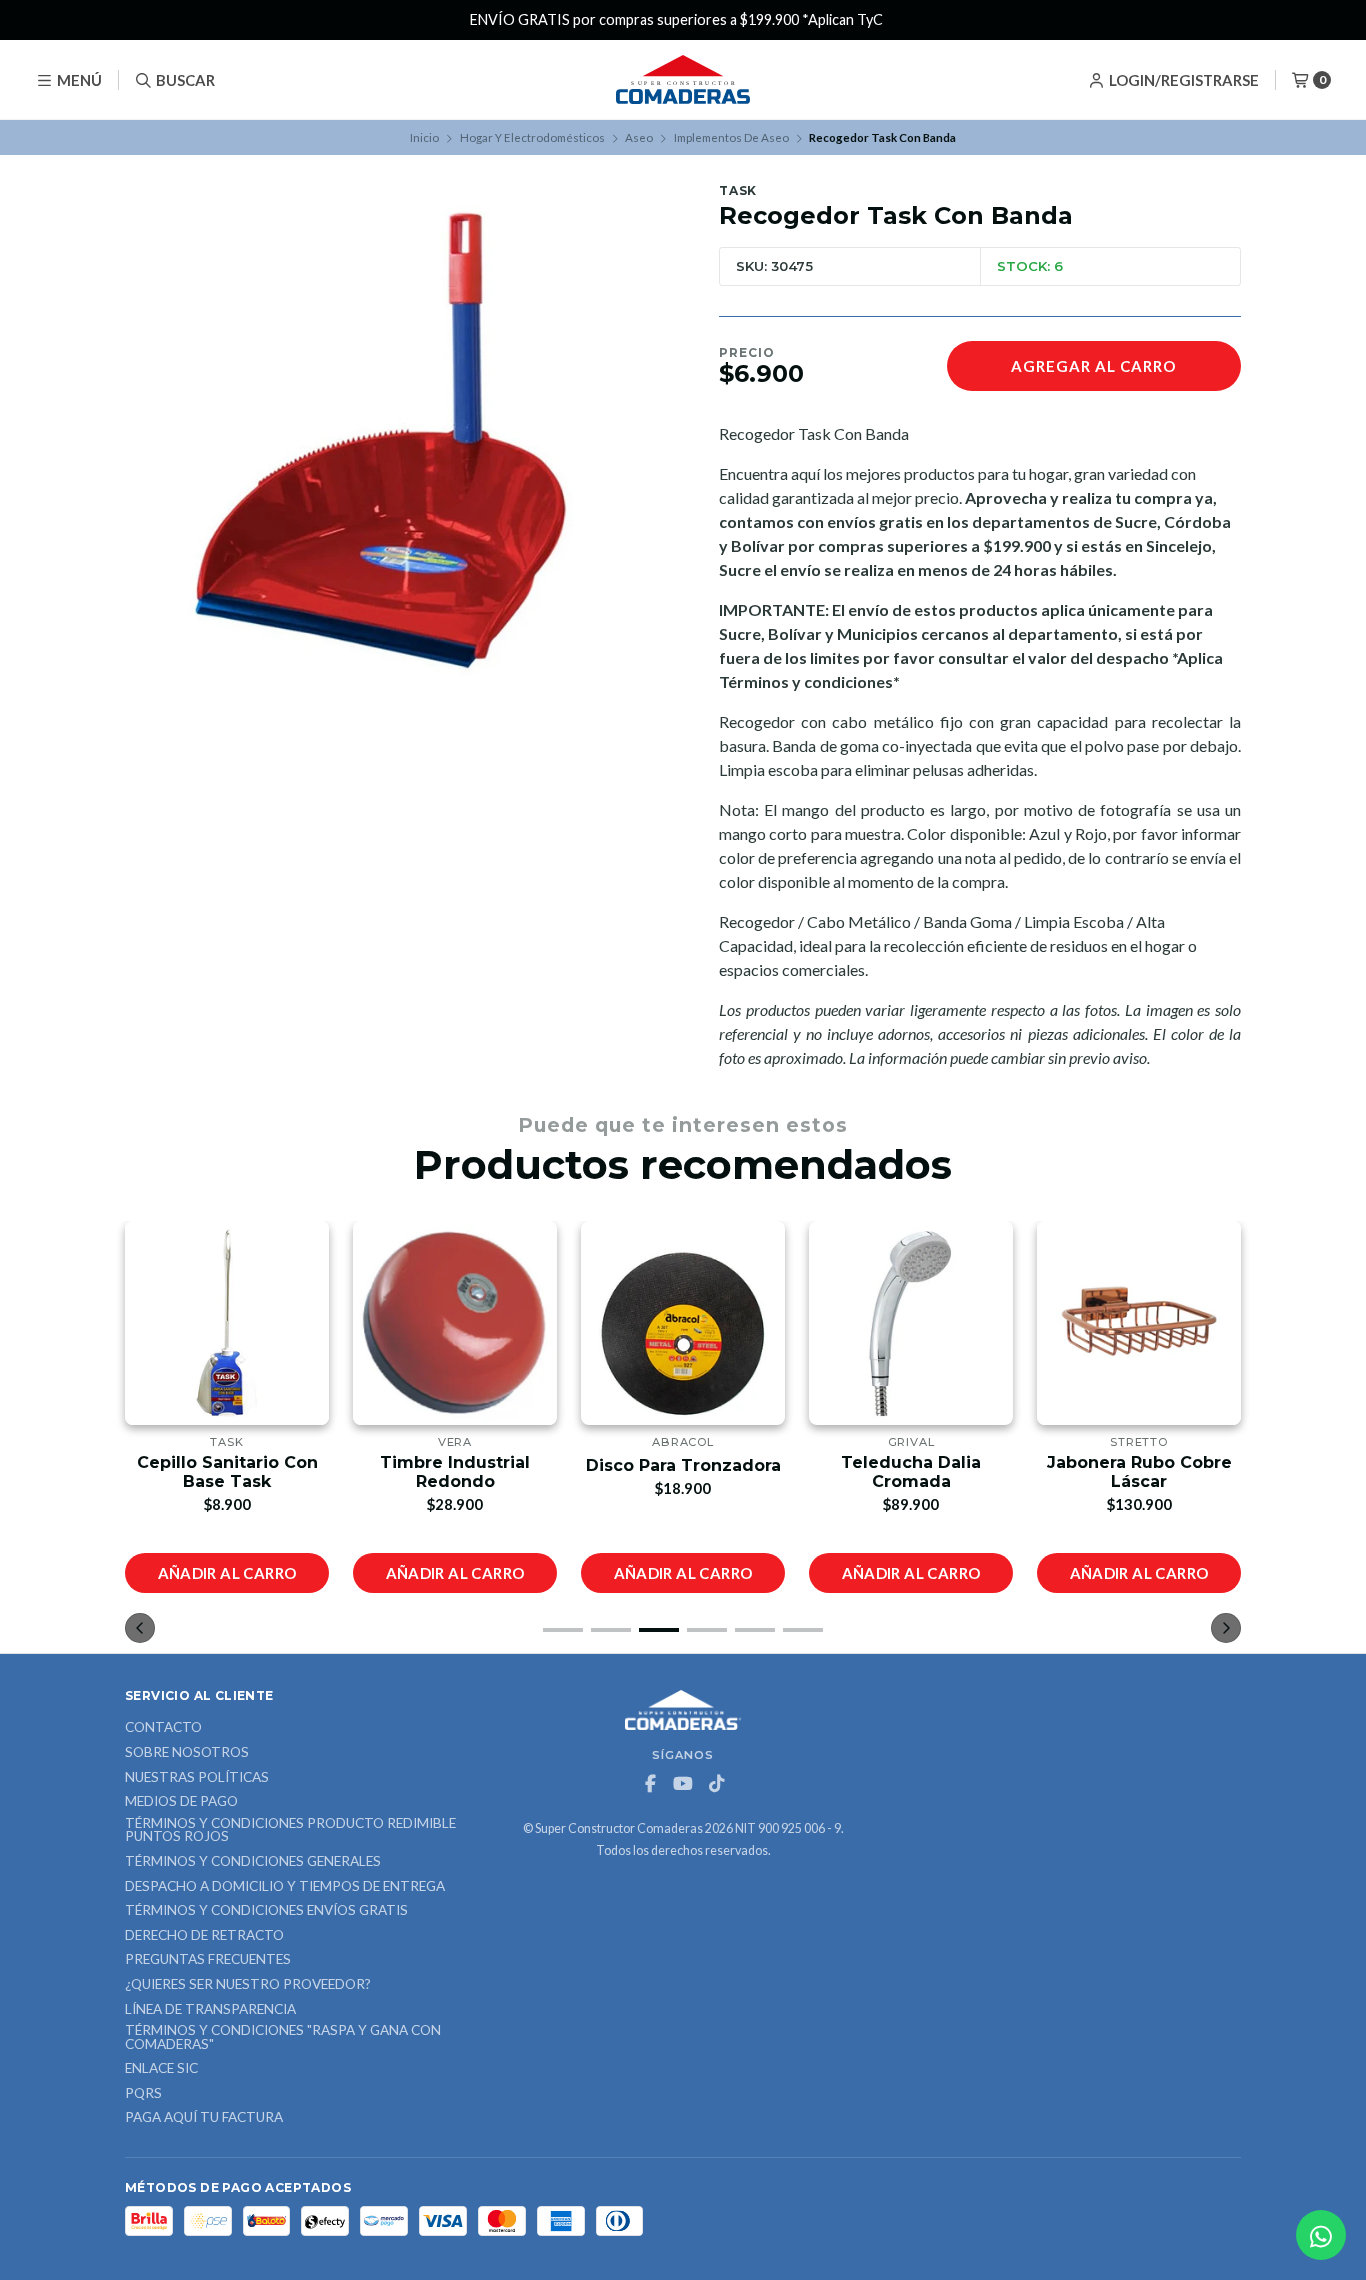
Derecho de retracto (204, 1936)
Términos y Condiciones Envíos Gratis (266, 1911)
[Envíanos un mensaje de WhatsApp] (1321, 2235)
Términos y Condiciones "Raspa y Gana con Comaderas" (283, 2037)
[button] (563, 1630)
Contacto (163, 1728)
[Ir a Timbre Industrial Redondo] (251, 1323)
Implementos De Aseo (731, 137)
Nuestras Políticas (197, 1778)
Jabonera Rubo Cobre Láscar (935, 1472)
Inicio (424, 137)
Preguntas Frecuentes (208, 1960)
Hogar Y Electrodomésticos (532, 137)
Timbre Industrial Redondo (251, 1472)
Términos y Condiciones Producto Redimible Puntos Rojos (290, 1830)
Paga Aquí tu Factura (204, 2118)
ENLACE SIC (161, 2069)
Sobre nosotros (187, 1753)
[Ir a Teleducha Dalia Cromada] (707, 1323)
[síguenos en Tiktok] (716, 1784)
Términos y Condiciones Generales (253, 1862)
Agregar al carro (1093, 366)
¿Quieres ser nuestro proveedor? (248, 1985)
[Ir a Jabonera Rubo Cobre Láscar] (935, 1323)
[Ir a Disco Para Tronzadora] (479, 1323)
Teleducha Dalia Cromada (707, 1472)
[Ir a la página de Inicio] (683, 80)
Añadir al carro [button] (251, 1573)
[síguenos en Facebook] (650, 1784)
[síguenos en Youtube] (683, 1784)
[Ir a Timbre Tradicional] (1163, 1323)
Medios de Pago (181, 1802)
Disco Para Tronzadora (479, 1465)
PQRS (143, 2094)
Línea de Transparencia (210, 2010)
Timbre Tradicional (1163, 1465)
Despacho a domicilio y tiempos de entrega (285, 1887)
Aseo (639, 137)
